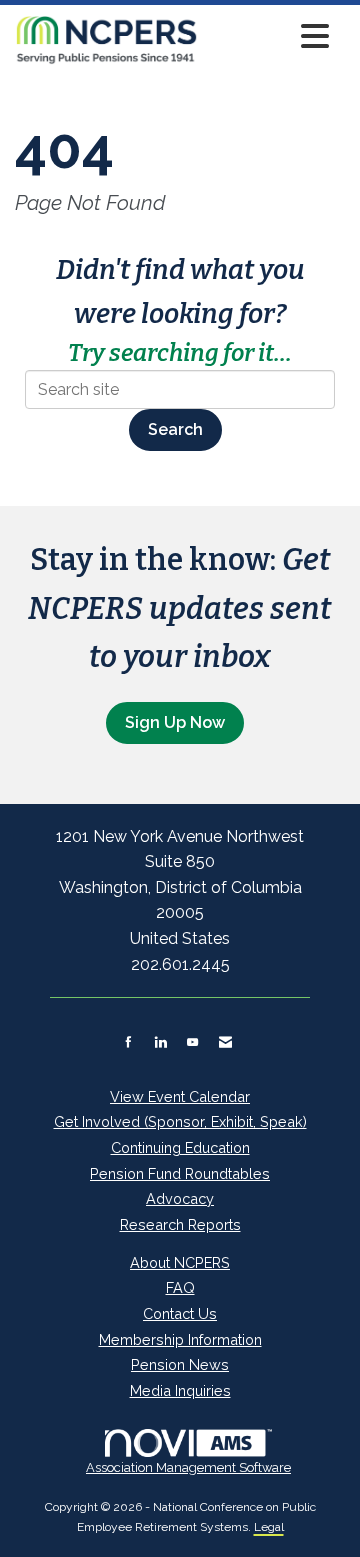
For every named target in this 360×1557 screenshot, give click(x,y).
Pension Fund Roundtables (180, 1173)
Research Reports (180, 1224)
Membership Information (180, 1339)
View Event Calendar (180, 1096)
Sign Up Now (175, 722)
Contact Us (180, 1313)
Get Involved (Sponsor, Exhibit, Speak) (180, 1121)
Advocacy (180, 1198)
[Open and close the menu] (269, 36)
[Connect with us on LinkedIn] (160, 1042)
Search (175, 429)
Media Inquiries (180, 1390)
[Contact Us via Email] (225, 1042)
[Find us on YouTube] (192, 1042)
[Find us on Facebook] (128, 1042)
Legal (269, 1527)
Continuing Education (180, 1147)
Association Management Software (188, 1467)
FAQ (180, 1287)
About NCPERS (180, 1262)
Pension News (180, 1364)
